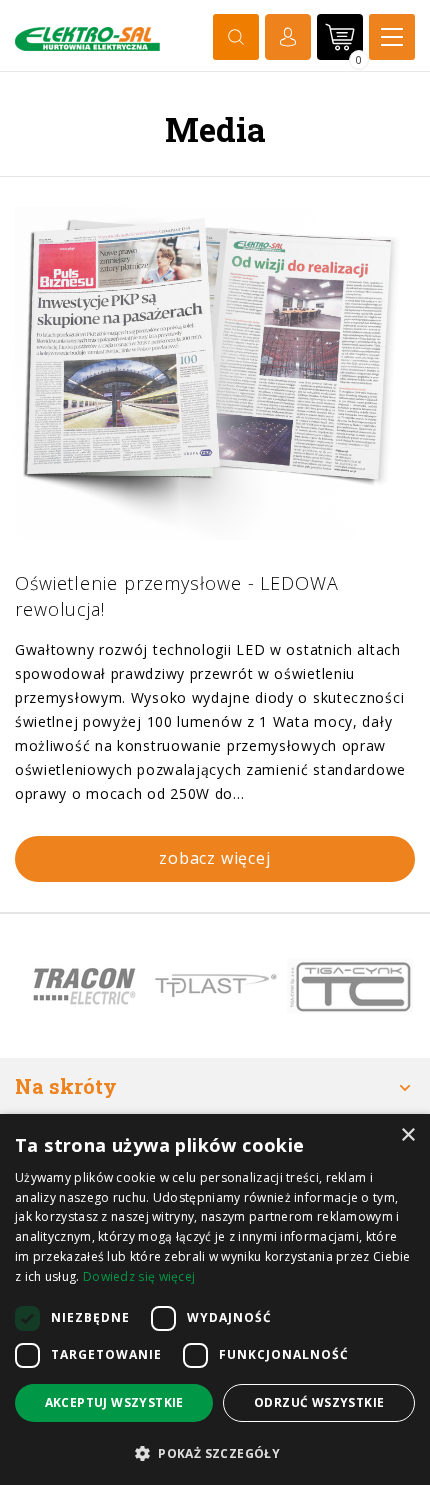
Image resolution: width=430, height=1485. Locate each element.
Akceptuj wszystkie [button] (114, 1402)
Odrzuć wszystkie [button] (319, 1402)
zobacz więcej (214, 858)
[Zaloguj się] (288, 37)
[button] (215, 1452)
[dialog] (215, 1299)
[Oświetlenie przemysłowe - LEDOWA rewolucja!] (215, 373)
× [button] (407, 1135)
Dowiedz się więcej (139, 1276)
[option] (82, 986)
